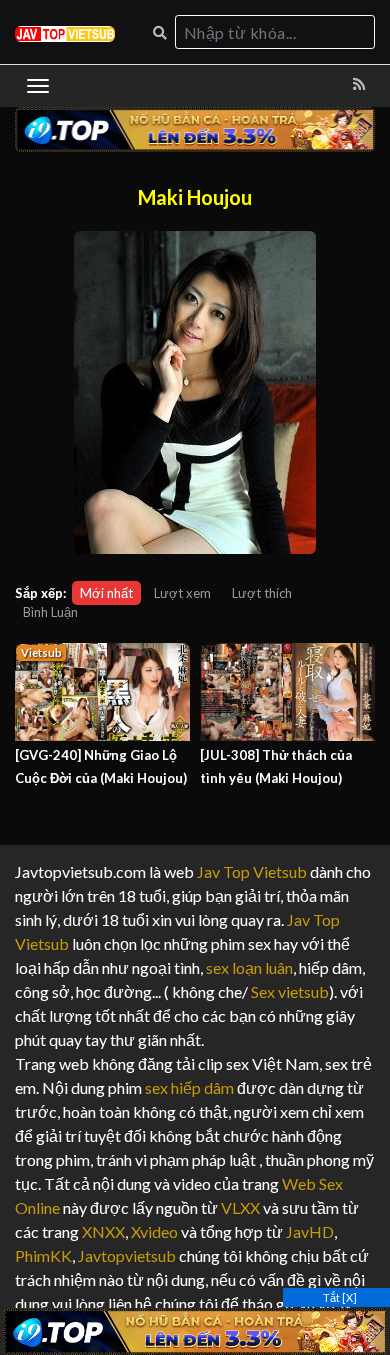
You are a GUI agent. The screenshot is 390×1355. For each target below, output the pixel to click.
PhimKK (43, 1255)
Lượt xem (182, 593)
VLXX (240, 1207)
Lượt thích (262, 593)
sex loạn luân (249, 967)
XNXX (103, 1231)
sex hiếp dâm (189, 1087)
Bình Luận (50, 612)
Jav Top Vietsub (252, 871)
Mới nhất (106, 593)
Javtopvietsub (127, 1255)
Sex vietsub (288, 991)
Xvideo (154, 1231)
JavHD (310, 1231)
